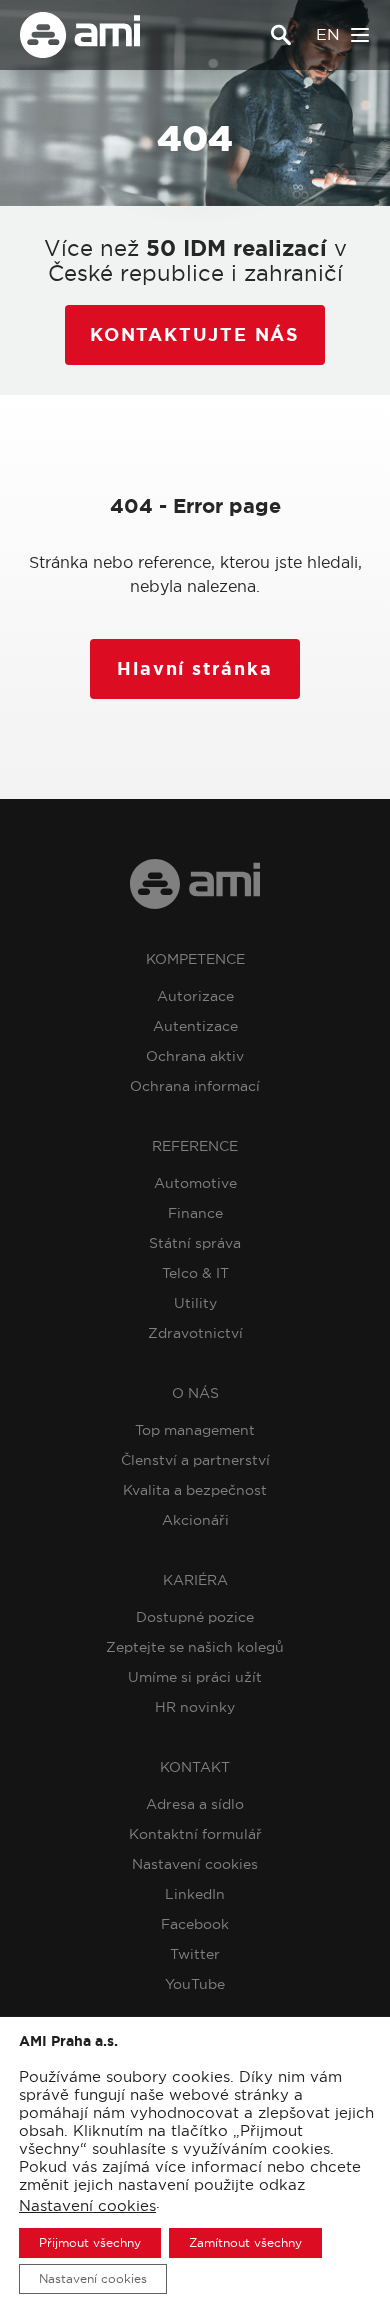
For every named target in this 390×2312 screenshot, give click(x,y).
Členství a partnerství (195, 1460)
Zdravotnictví (195, 1333)
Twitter (195, 1954)
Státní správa (195, 1243)
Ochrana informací (195, 1086)
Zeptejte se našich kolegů (195, 1647)
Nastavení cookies (195, 1864)
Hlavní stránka (194, 669)
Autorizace (195, 996)
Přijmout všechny (90, 2243)
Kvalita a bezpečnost (195, 1490)
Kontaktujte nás (195, 335)
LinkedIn (195, 1894)
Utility (195, 1303)
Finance (195, 1213)
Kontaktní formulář (195, 1834)
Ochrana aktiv (195, 1056)
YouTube (195, 1984)
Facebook (195, 1924)
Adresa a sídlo (195, 1804)
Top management (195, 1430)
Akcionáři (195, 1520)
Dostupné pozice (195, 1617)
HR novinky (195, 1707)
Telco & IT (195, 1273)
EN (328, 34)
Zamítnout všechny (245, 2243)
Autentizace (195, 1026)
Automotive (195, 1183)
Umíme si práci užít (195, 1677)
